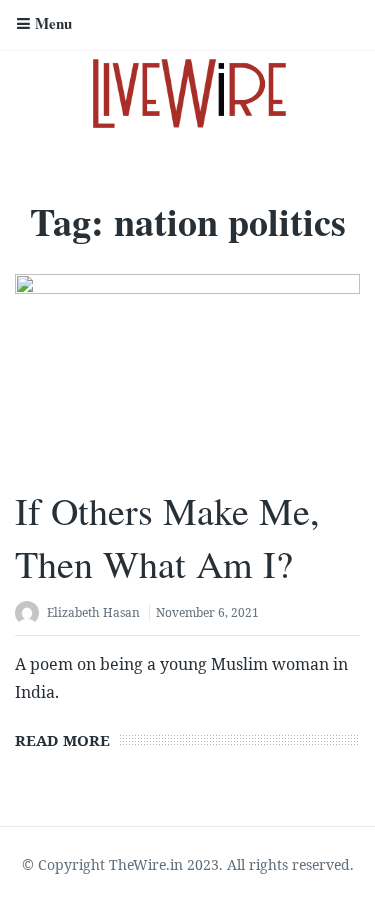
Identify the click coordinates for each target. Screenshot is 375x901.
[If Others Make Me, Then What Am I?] (187, 371)
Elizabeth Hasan (93, 612)
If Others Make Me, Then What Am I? (167, 537)
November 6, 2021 (207, 612)
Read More (62, 740)
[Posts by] (31, 614)
